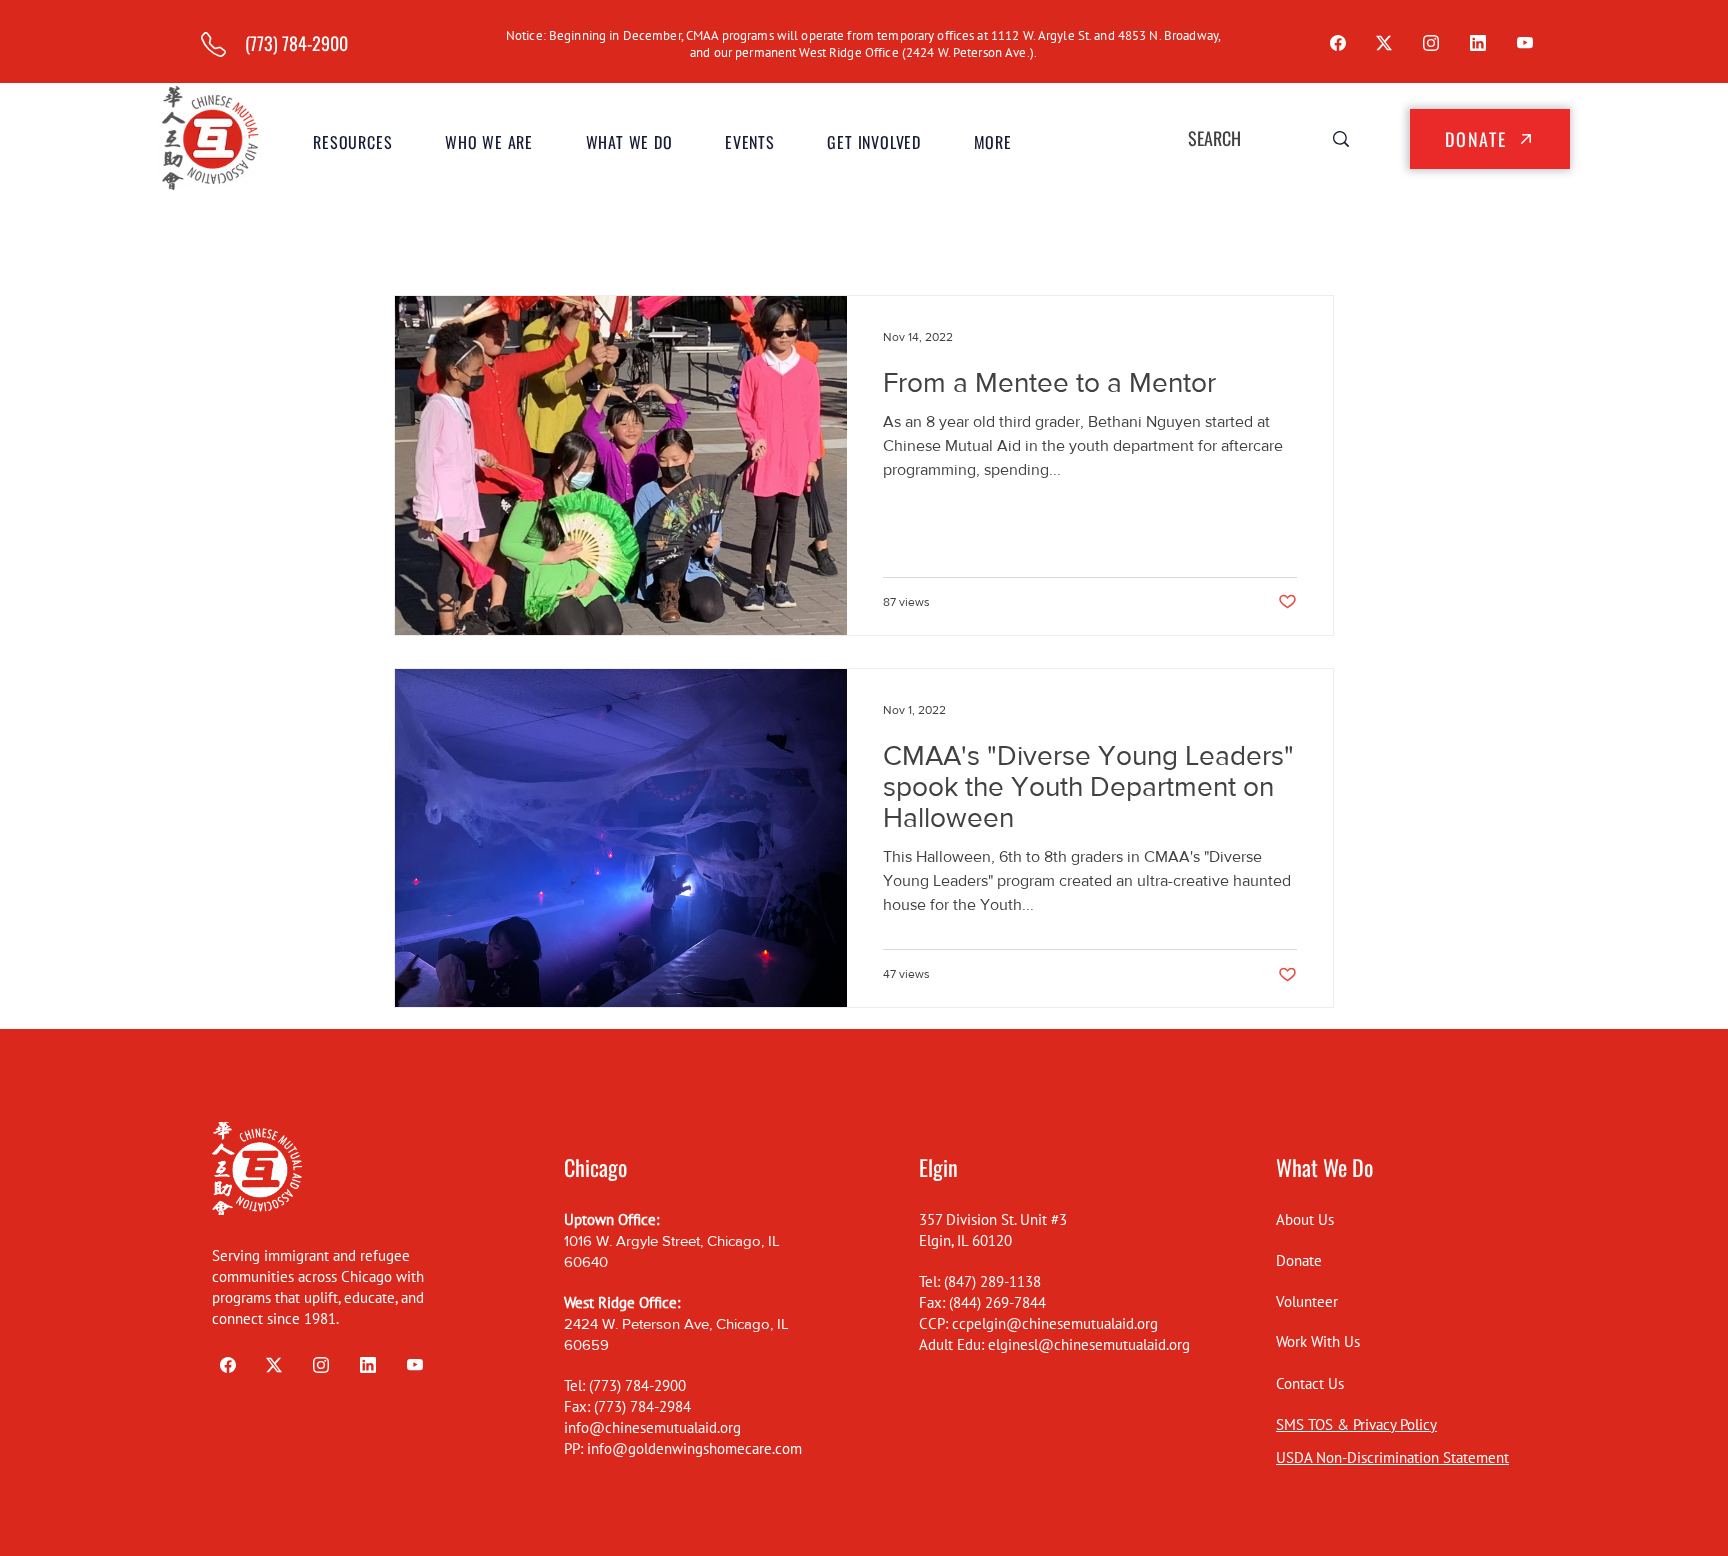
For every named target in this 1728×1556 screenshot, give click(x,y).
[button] (489, 142)
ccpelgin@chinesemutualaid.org (1055, 1323)
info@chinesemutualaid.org (652, 1427)
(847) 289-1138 (992, 1281)
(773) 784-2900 (637, 1385)
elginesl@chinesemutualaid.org (1089, 1344)
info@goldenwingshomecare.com (694, 1448)
